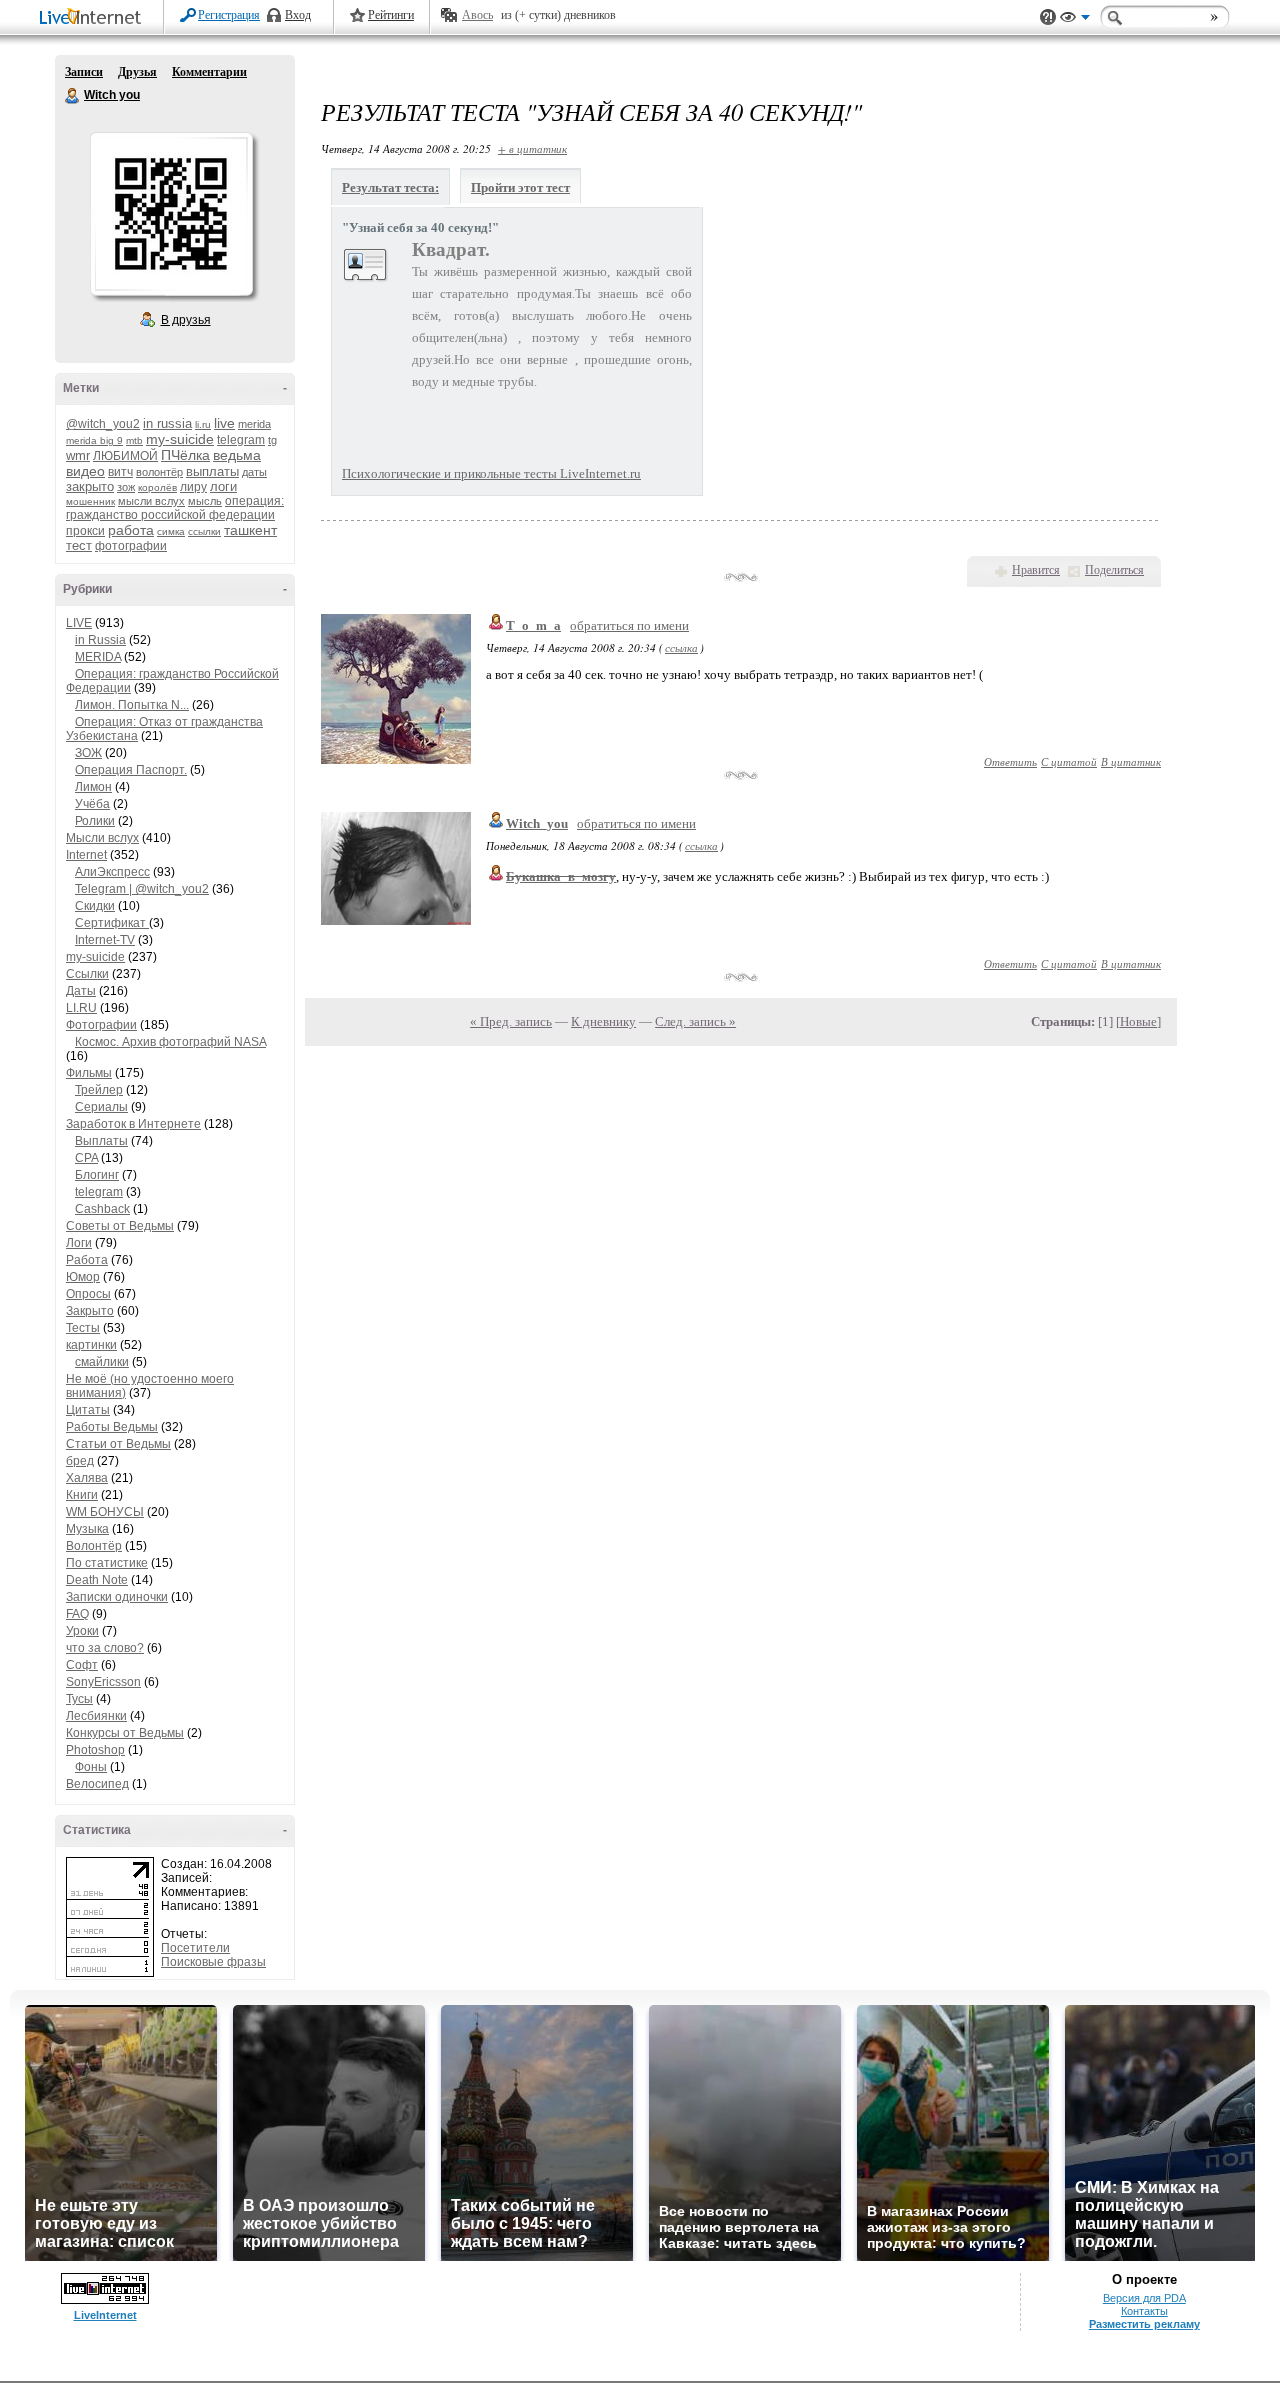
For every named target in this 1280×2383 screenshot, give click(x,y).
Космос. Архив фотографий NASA (170, 1042)
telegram (241, 440)
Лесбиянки (96, 1716)
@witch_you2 (103, 424)
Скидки (95, 906)
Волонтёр (94, 1546)
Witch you (73, 96)
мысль (205, 501)
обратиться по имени (629, 625)
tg (272, 440)
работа (131, 530)
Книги (82, 1495)
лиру (193, 487)
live (224, 423)
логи (223, 486)
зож (126, 487)
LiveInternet (94, 18)
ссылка (681, 647)
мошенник (90, 501)
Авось (477, 15)
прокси (85, 531)
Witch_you (537, 823)
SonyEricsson (103, 1682)
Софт (82, 1665)
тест (79, 545)
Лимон (93, 787)
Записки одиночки (117, 1597)
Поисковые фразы (213, 1962)
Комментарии (209, 72)
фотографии (131, 546)
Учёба (92, 804)
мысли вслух (151, 501)
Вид (1075, 20)
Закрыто (90, 1311)
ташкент (250, 530)
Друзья (137, 72)
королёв (157, 487)
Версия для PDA (1144, 2298)
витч (120, 472)
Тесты (83, 1328)
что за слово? (105, 1648)
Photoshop (95, 1750)
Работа (87, 1260)
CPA (86, 1158)
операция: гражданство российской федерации (175, 508)
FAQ (77, 1614)
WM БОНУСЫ (105, 1512)
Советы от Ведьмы (120, 1226)
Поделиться (1114, 570)
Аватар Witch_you (171, 214)
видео (85, 471)
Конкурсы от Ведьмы (125, 1733)
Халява (87, 1478)
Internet (86, 855)
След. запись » (695, 1021)
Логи (79, 1243)
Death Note (97, 1580)
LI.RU (81, 1008)
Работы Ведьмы (112, 1427)
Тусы (79, 1699)
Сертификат (112, 923)
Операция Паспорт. (131, 770)
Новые (1138, 1021)
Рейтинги (391, 15)
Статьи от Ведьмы (118, 1444)
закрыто (90, 486)
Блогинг (97, 1175)
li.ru (203, 424)
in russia (167, 423)
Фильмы (89, 1073)
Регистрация (229, 15)
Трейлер (99, 1090)
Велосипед (97, 1784)
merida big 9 (94, 440)
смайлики (102, 1362)
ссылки (204, 531)
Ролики (95, 821)
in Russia (100, 640)
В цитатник (1131, 761)
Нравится (1036, 570)
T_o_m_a (533, 625)
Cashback (102, 1209)
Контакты (1144, 2311)
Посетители (195, 1948)
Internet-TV (105, 940)
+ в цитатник (532, 148)
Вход (298, 15)
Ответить (1010, 761)
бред (80, 1461)
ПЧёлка (185, 455)
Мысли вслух (102, 838)
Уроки (82, 1631)
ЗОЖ (88, 753)
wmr (78, 455)
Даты (81, 991)
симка (171, 531)
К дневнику (603, 1021)
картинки (91, 1345)
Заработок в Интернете (133, 1124)
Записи (84, 72)
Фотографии (101, 1025)
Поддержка (1048, 17)
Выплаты (101, 1141)
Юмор (83, 1277)
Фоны (91, 1767)
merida (254, 424)
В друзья (186, 320)
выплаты (212, 471)
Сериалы (101, 1107)
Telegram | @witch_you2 (142, 889)
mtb (134, 440)
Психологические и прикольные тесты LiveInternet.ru (491, 473)
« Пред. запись (511, 1021)
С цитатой (1069, 761)
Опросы (88, 1294)
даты (254, 472)
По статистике (107, 1563)
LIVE (79, 623)
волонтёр (159, 472)
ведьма (237, 455)
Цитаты (88, 1410)
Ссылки (87, 974)
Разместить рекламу (1144, 2324)
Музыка (87, 1529)
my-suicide (180, 439)
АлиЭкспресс (112, 872)
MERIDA (98, 657)
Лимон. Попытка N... (132, 705)
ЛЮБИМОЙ (125, 456)
